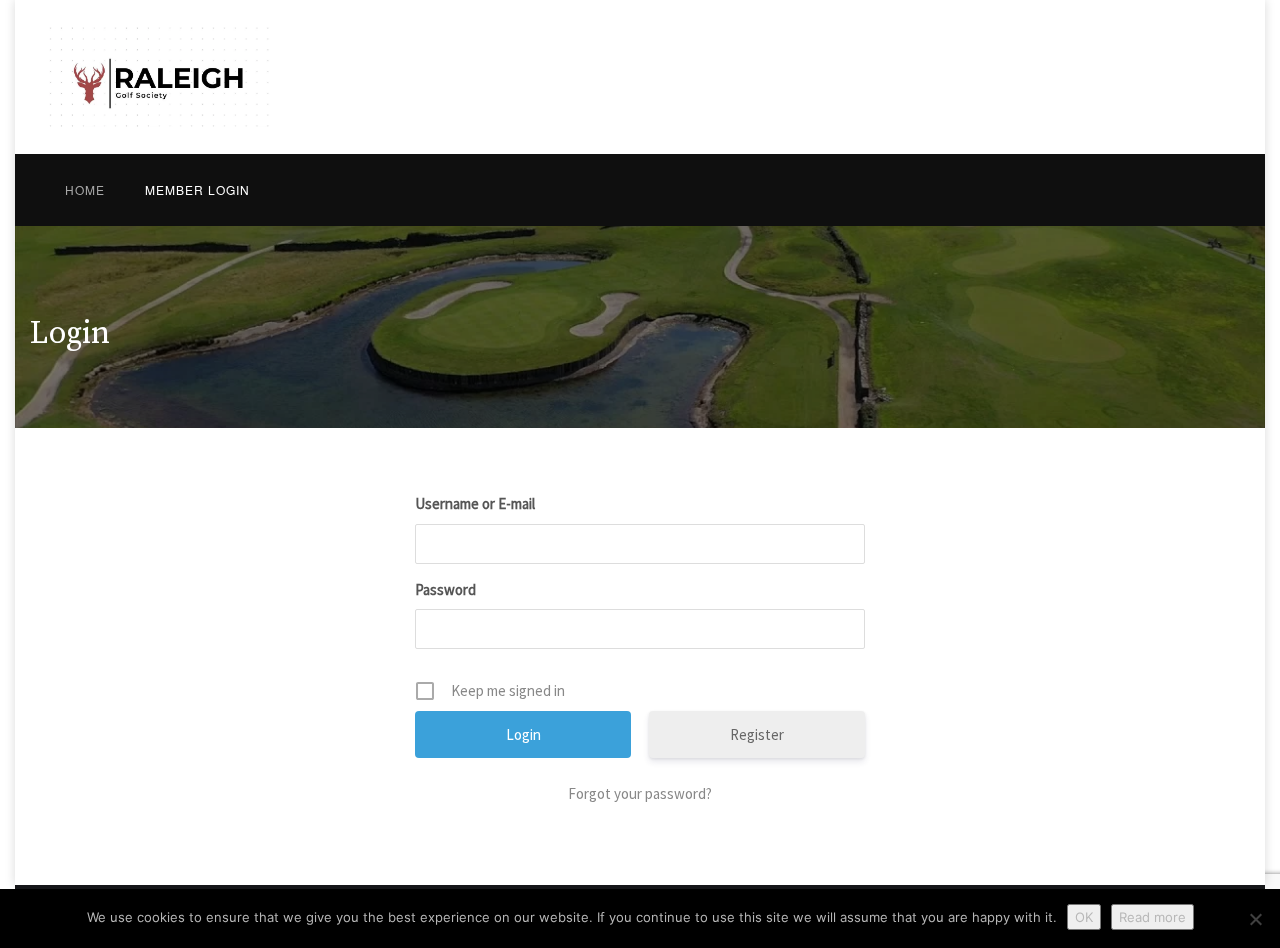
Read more (1152, 917)
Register (757, 734)
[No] (1255, 919)
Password (445, 589)
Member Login (197, 189)
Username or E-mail (475, 503)
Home (85, 189)
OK (1084, 917)
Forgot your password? (640, 793)
